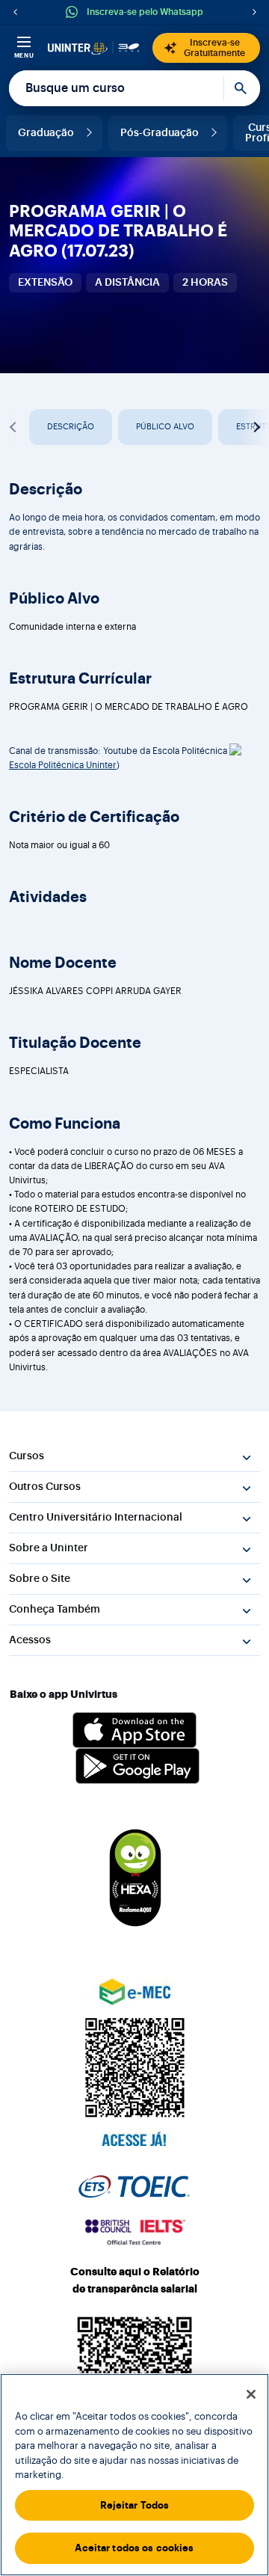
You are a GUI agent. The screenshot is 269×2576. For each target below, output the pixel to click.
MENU (24, 55)
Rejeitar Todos (135, 2505)
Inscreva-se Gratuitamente (214, 48)
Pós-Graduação (160, 133)
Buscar (242, 88)
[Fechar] (251, 2394)
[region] (134, 2475)
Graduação (46, 133)
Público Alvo (165, 427)
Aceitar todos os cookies (134, 2548)
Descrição (71, 427)
